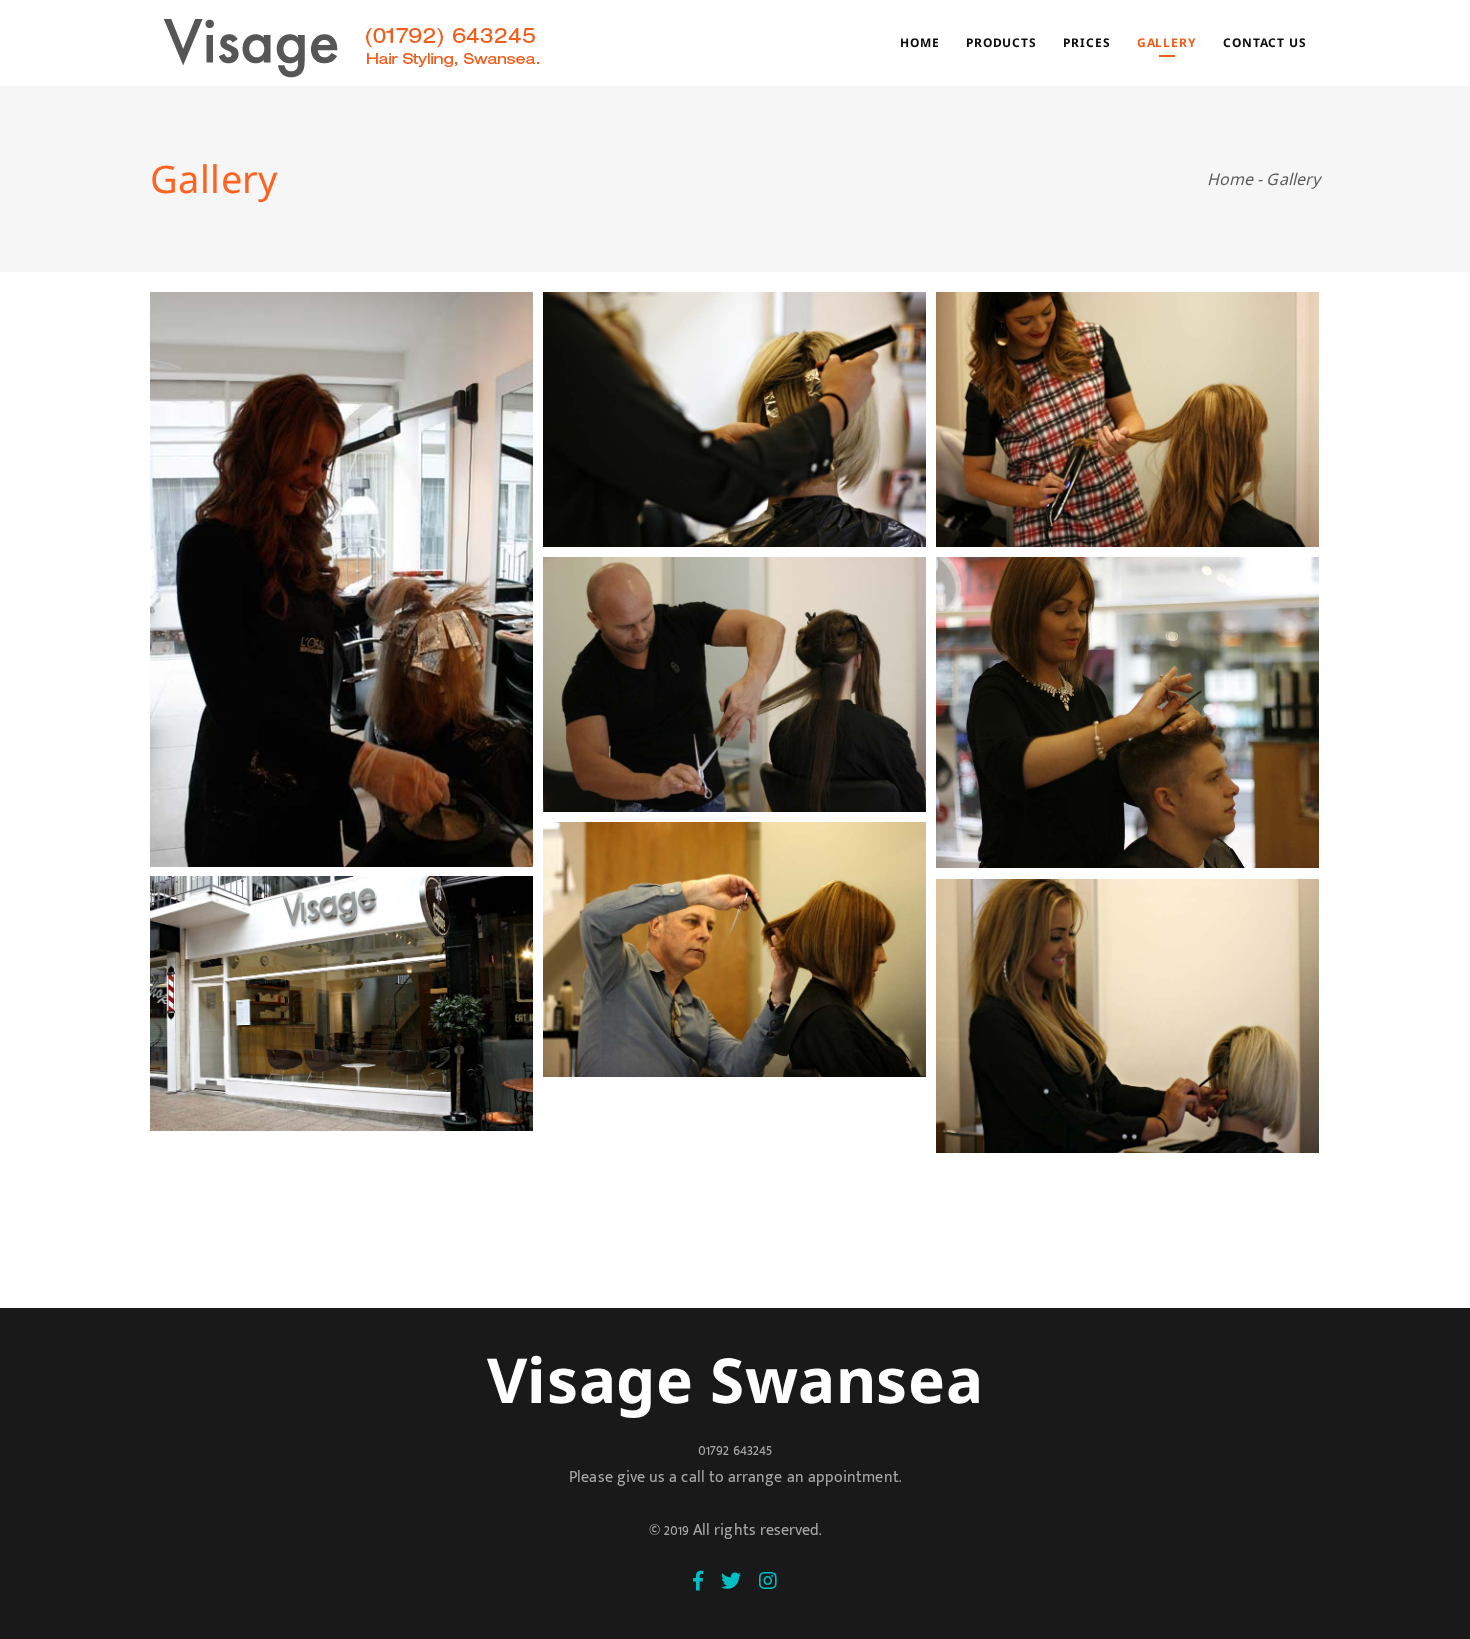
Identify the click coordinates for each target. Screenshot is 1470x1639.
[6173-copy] (341, 1003)
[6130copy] (734, 949)
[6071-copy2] (1127, 713)
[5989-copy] (734, 419)
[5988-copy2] (1127, 1016)
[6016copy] (1127, 419)
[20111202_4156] (341, 579)
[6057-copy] (734, 684)
